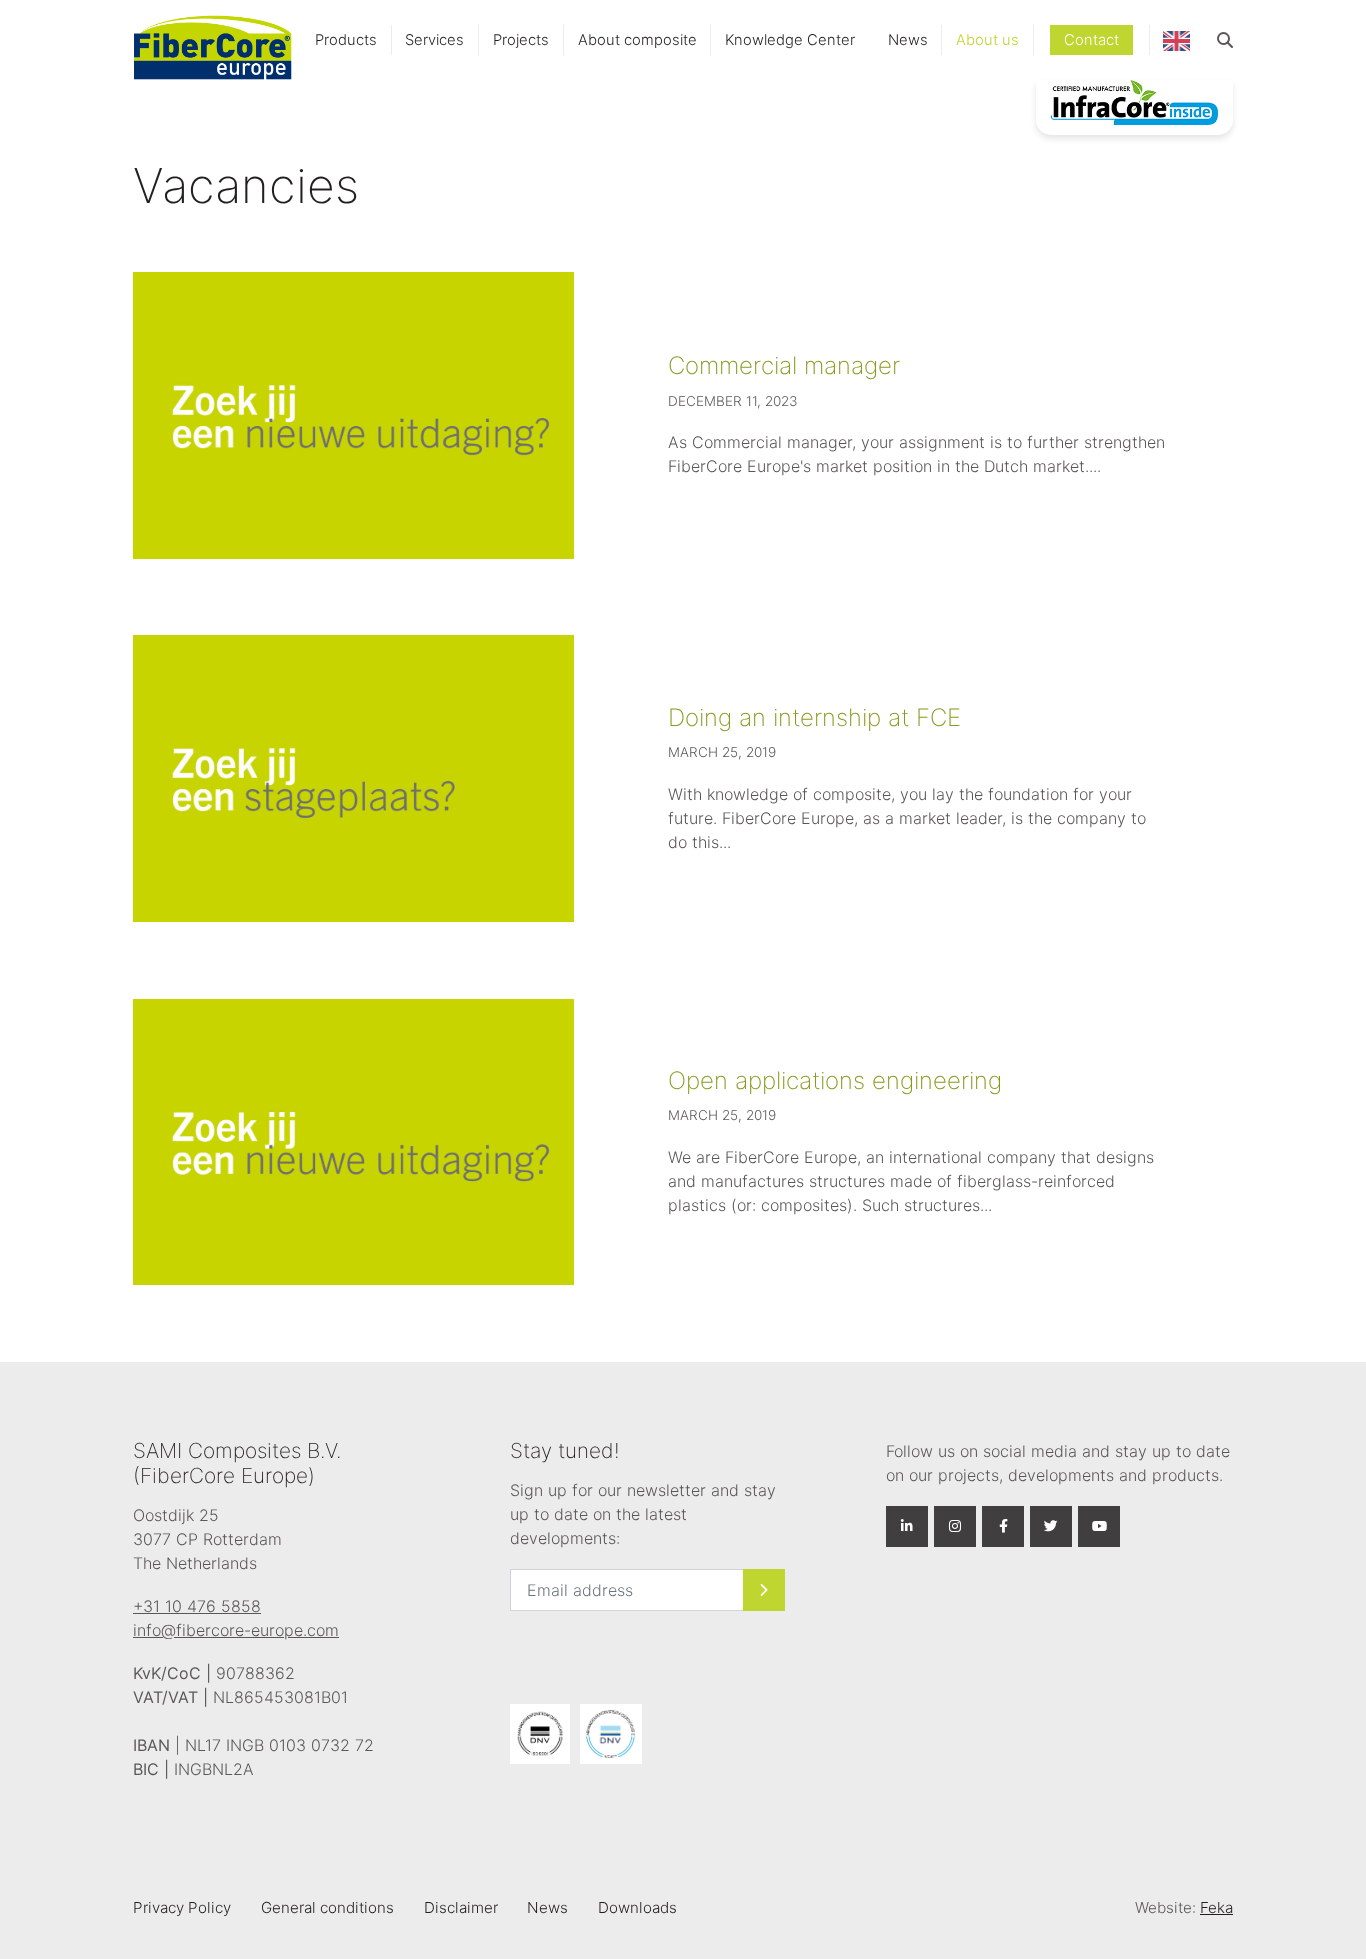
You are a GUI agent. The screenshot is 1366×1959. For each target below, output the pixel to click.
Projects (521, 40)
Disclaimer (461, 1907)
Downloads (637, 1907)
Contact (1091, 40)
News (908, 40)
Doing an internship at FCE (814, 717)
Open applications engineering (835, 1080)
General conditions (327, 1907)
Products (346, 40)
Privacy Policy (182, 1907)
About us (987, 40)
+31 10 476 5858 (197, 1606)
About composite (637, 40)
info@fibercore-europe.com (236, 1630)
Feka (1216, 1907)
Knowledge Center (790, 40)
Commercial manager (784, 365)
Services (434, 40)
